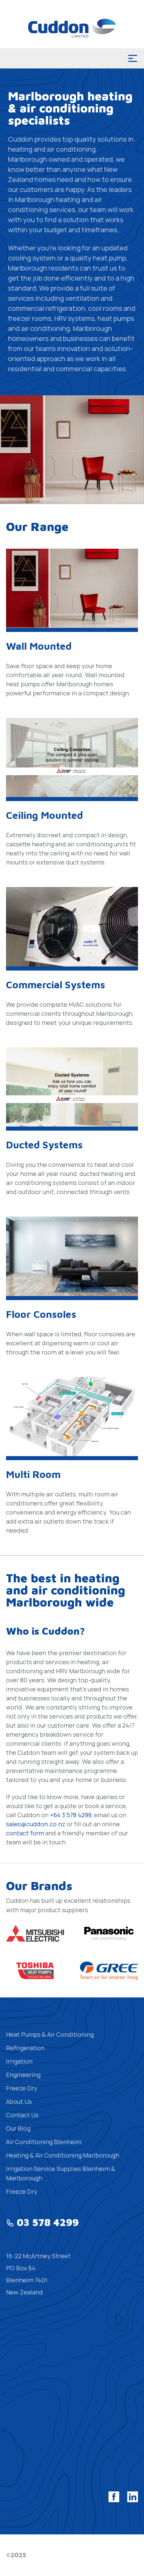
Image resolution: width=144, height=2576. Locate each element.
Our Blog (18, 2128)
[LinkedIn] (133, 2497)
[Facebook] (114, 2497)
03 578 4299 (48, 2222)
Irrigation (19, 2061)
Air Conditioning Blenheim (44, 2142)
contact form (25, 1833)
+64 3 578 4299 (71, 1815)
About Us (19, 2101)
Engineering (23, 2075)
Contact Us (22, 2115)
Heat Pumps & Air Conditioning (50, 2034)
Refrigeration (25, 2048)
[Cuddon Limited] (72, 28)
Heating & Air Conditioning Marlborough (63, 2155)
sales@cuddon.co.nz (36, 1824)
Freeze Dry (22, 2088)
